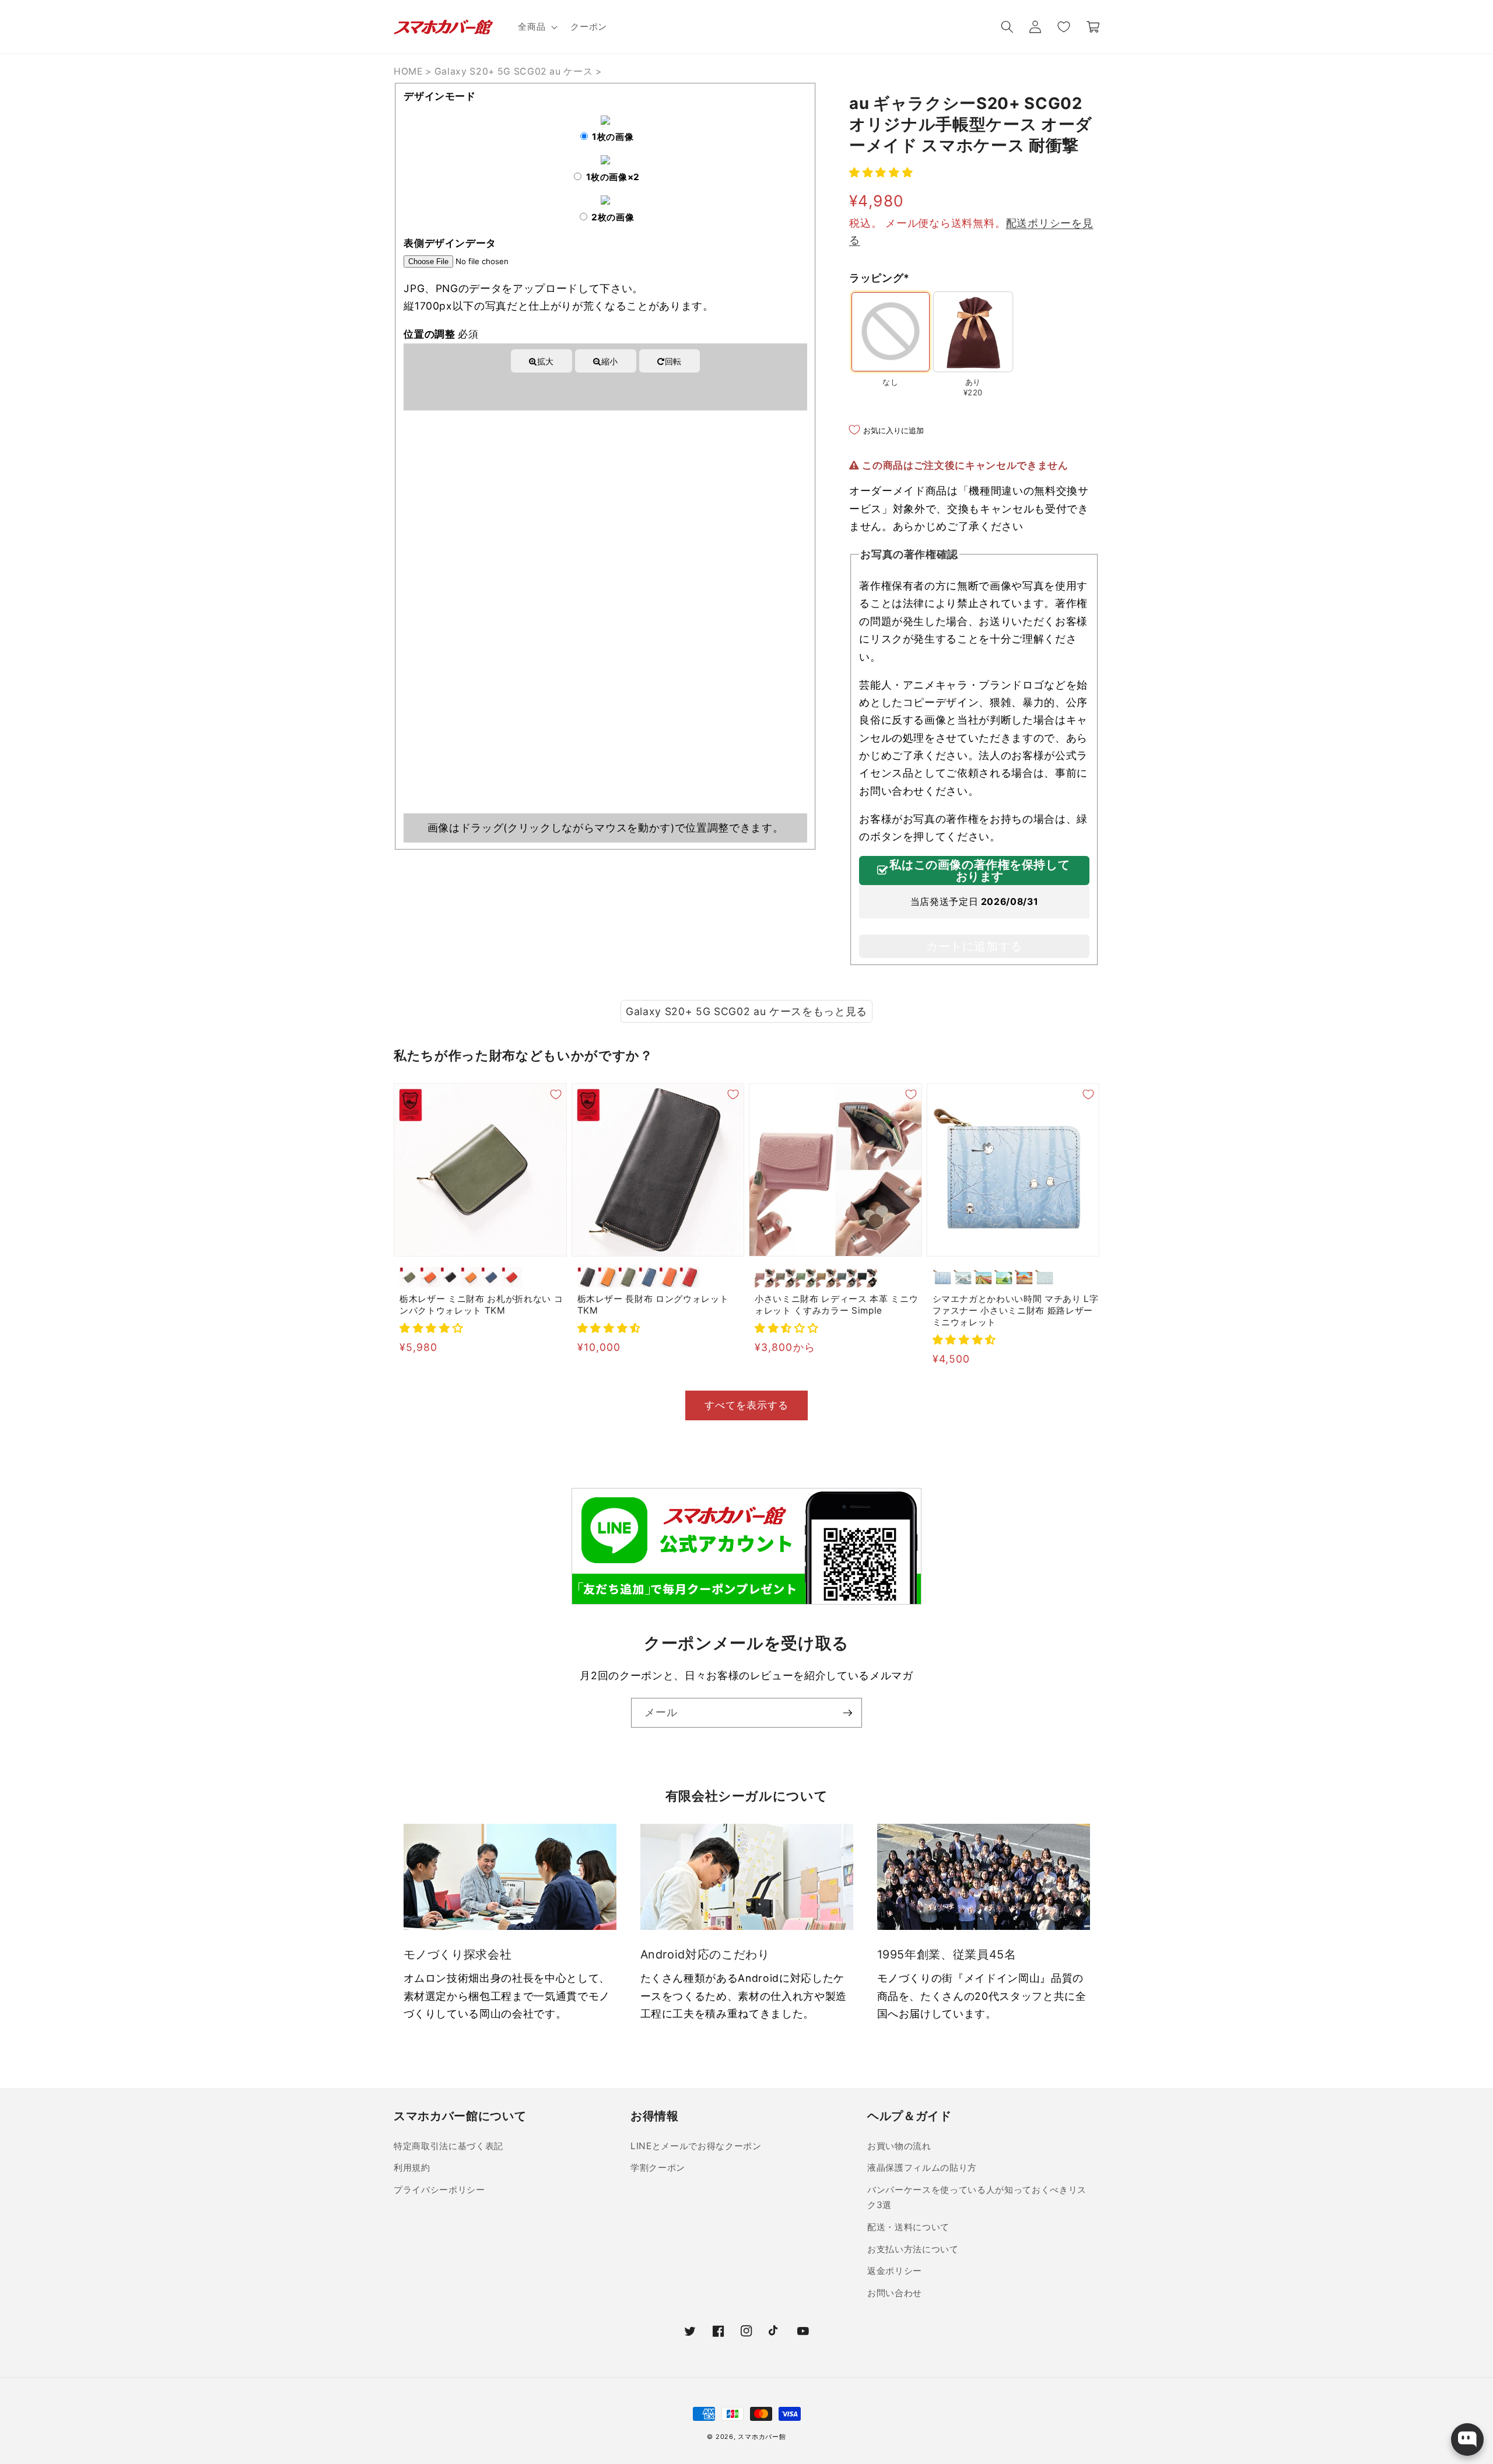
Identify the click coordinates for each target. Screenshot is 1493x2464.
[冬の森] (943, 1277)
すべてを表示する (747, 1405)
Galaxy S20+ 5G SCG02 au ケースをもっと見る (746, 1011)
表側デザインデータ (450, 243)
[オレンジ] (430, 1277)
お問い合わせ (895, 2293)
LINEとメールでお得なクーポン (696, 2146)
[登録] (847, 1713)
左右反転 (565, 385)
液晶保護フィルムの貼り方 (922, 2168)
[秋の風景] (1024, 1277)
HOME (408, 71)
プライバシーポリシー (439, 2190)
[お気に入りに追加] (556, 1094)
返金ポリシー (895, 2271)
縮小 (610, 361)
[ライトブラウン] (471, 1277)
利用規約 (412, 2168)
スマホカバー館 (762, 2437)
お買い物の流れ (899, 2146)
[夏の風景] (1004, 1277)
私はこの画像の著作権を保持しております (979, 871)
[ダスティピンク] (765, 1277)
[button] (537, 27)
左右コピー (650, 385)
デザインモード (440, 96)
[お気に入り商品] (1063, 27)
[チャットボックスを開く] (1467, 2440)
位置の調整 (441, 334)
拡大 (546, 361)
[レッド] (512, 1277)
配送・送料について (908, 2227)
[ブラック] (451, 1277)
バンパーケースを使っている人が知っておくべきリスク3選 (977, 2198)
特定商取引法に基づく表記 (448, 2146)
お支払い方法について (913, 2249)
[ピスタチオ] (806, 1277)
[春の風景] (984, 1277)
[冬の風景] (963, 1277)
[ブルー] (491, 1277)
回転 (673, 361)
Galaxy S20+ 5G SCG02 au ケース (514, 71)
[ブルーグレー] (847, 1277)
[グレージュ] (785, 1277)
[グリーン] (410, 1277)
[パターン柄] (1045, 1277)
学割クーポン (658, 2168)
